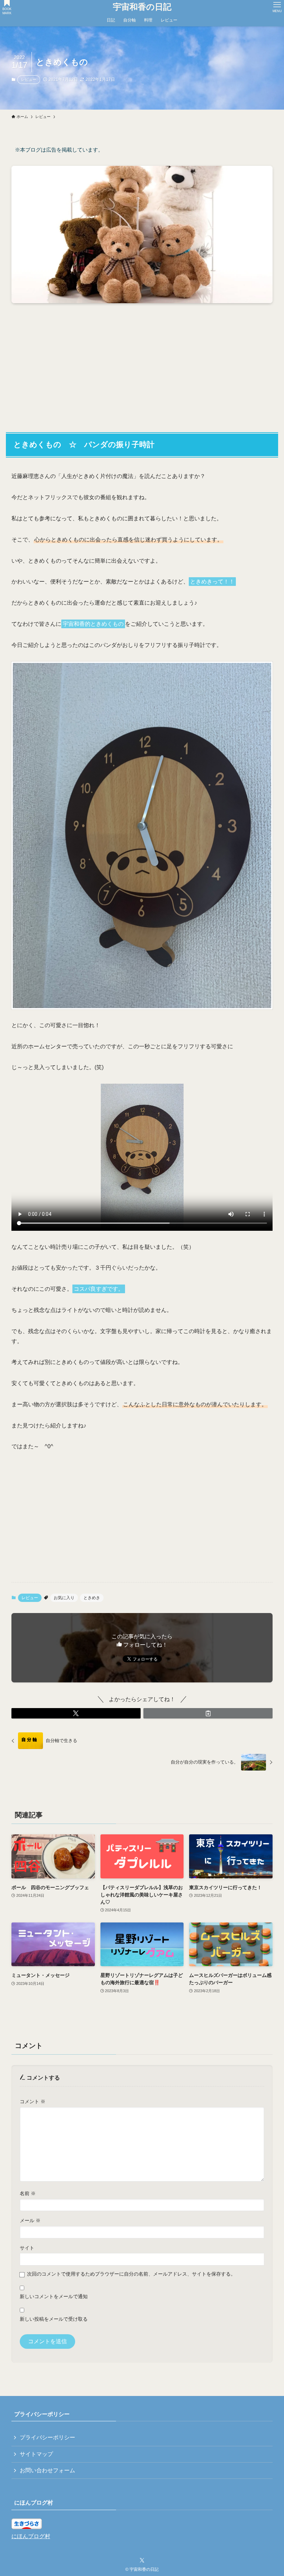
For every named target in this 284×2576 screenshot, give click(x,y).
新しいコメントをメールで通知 (54, 2296)
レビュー (29, 79)
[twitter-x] (142, 2560)
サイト (27, 2248)
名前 (28, 2193)
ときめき (92, 1598)
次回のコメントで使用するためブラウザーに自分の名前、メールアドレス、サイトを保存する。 (131, 2274)
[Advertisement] (142, 363)
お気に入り (64, 1598)
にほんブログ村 (31, 2536)
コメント (33, 2101)
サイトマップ (36, 2454)
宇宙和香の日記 (142, 7)
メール (30, 2220)
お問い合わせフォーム (47, 2470)
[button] (76, 1713)
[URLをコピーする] (208, 1713)
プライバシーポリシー (47, 2437)
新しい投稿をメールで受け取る (54, 2319)
